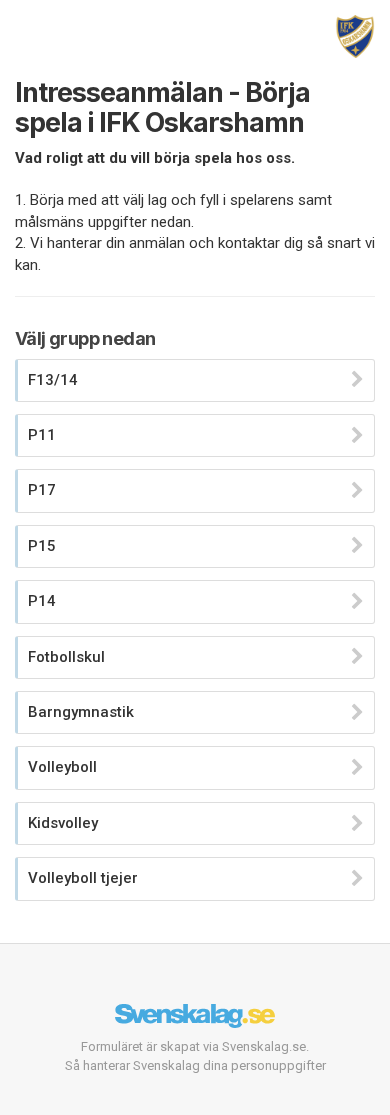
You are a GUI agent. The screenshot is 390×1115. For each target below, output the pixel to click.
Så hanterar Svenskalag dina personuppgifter (195, 1065)
